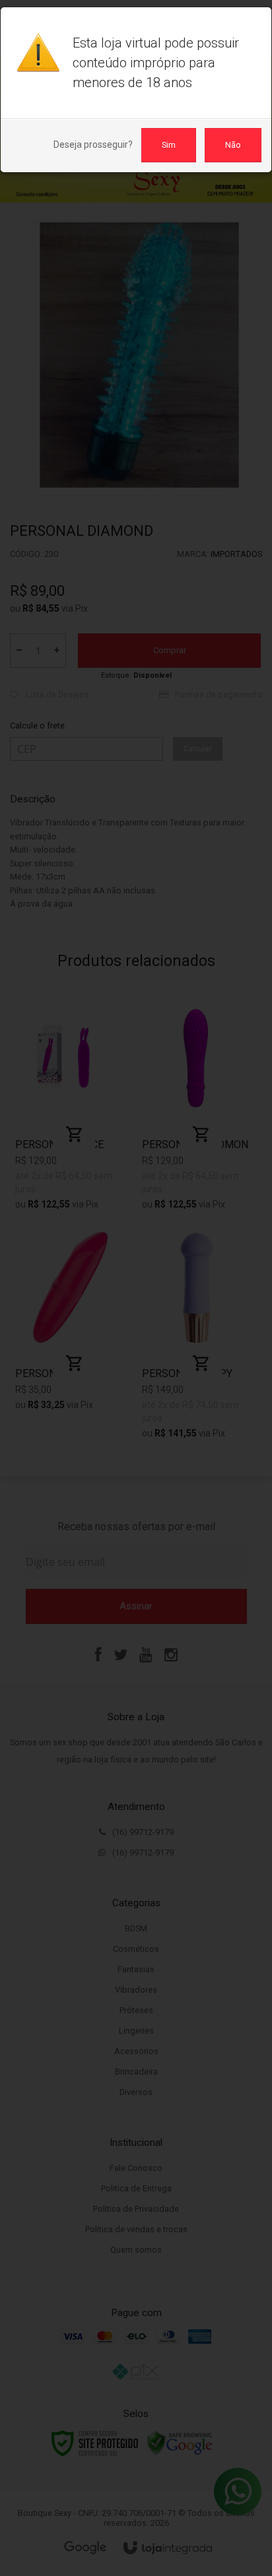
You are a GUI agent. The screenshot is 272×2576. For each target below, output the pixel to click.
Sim (169, 145)
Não (233, 145)
